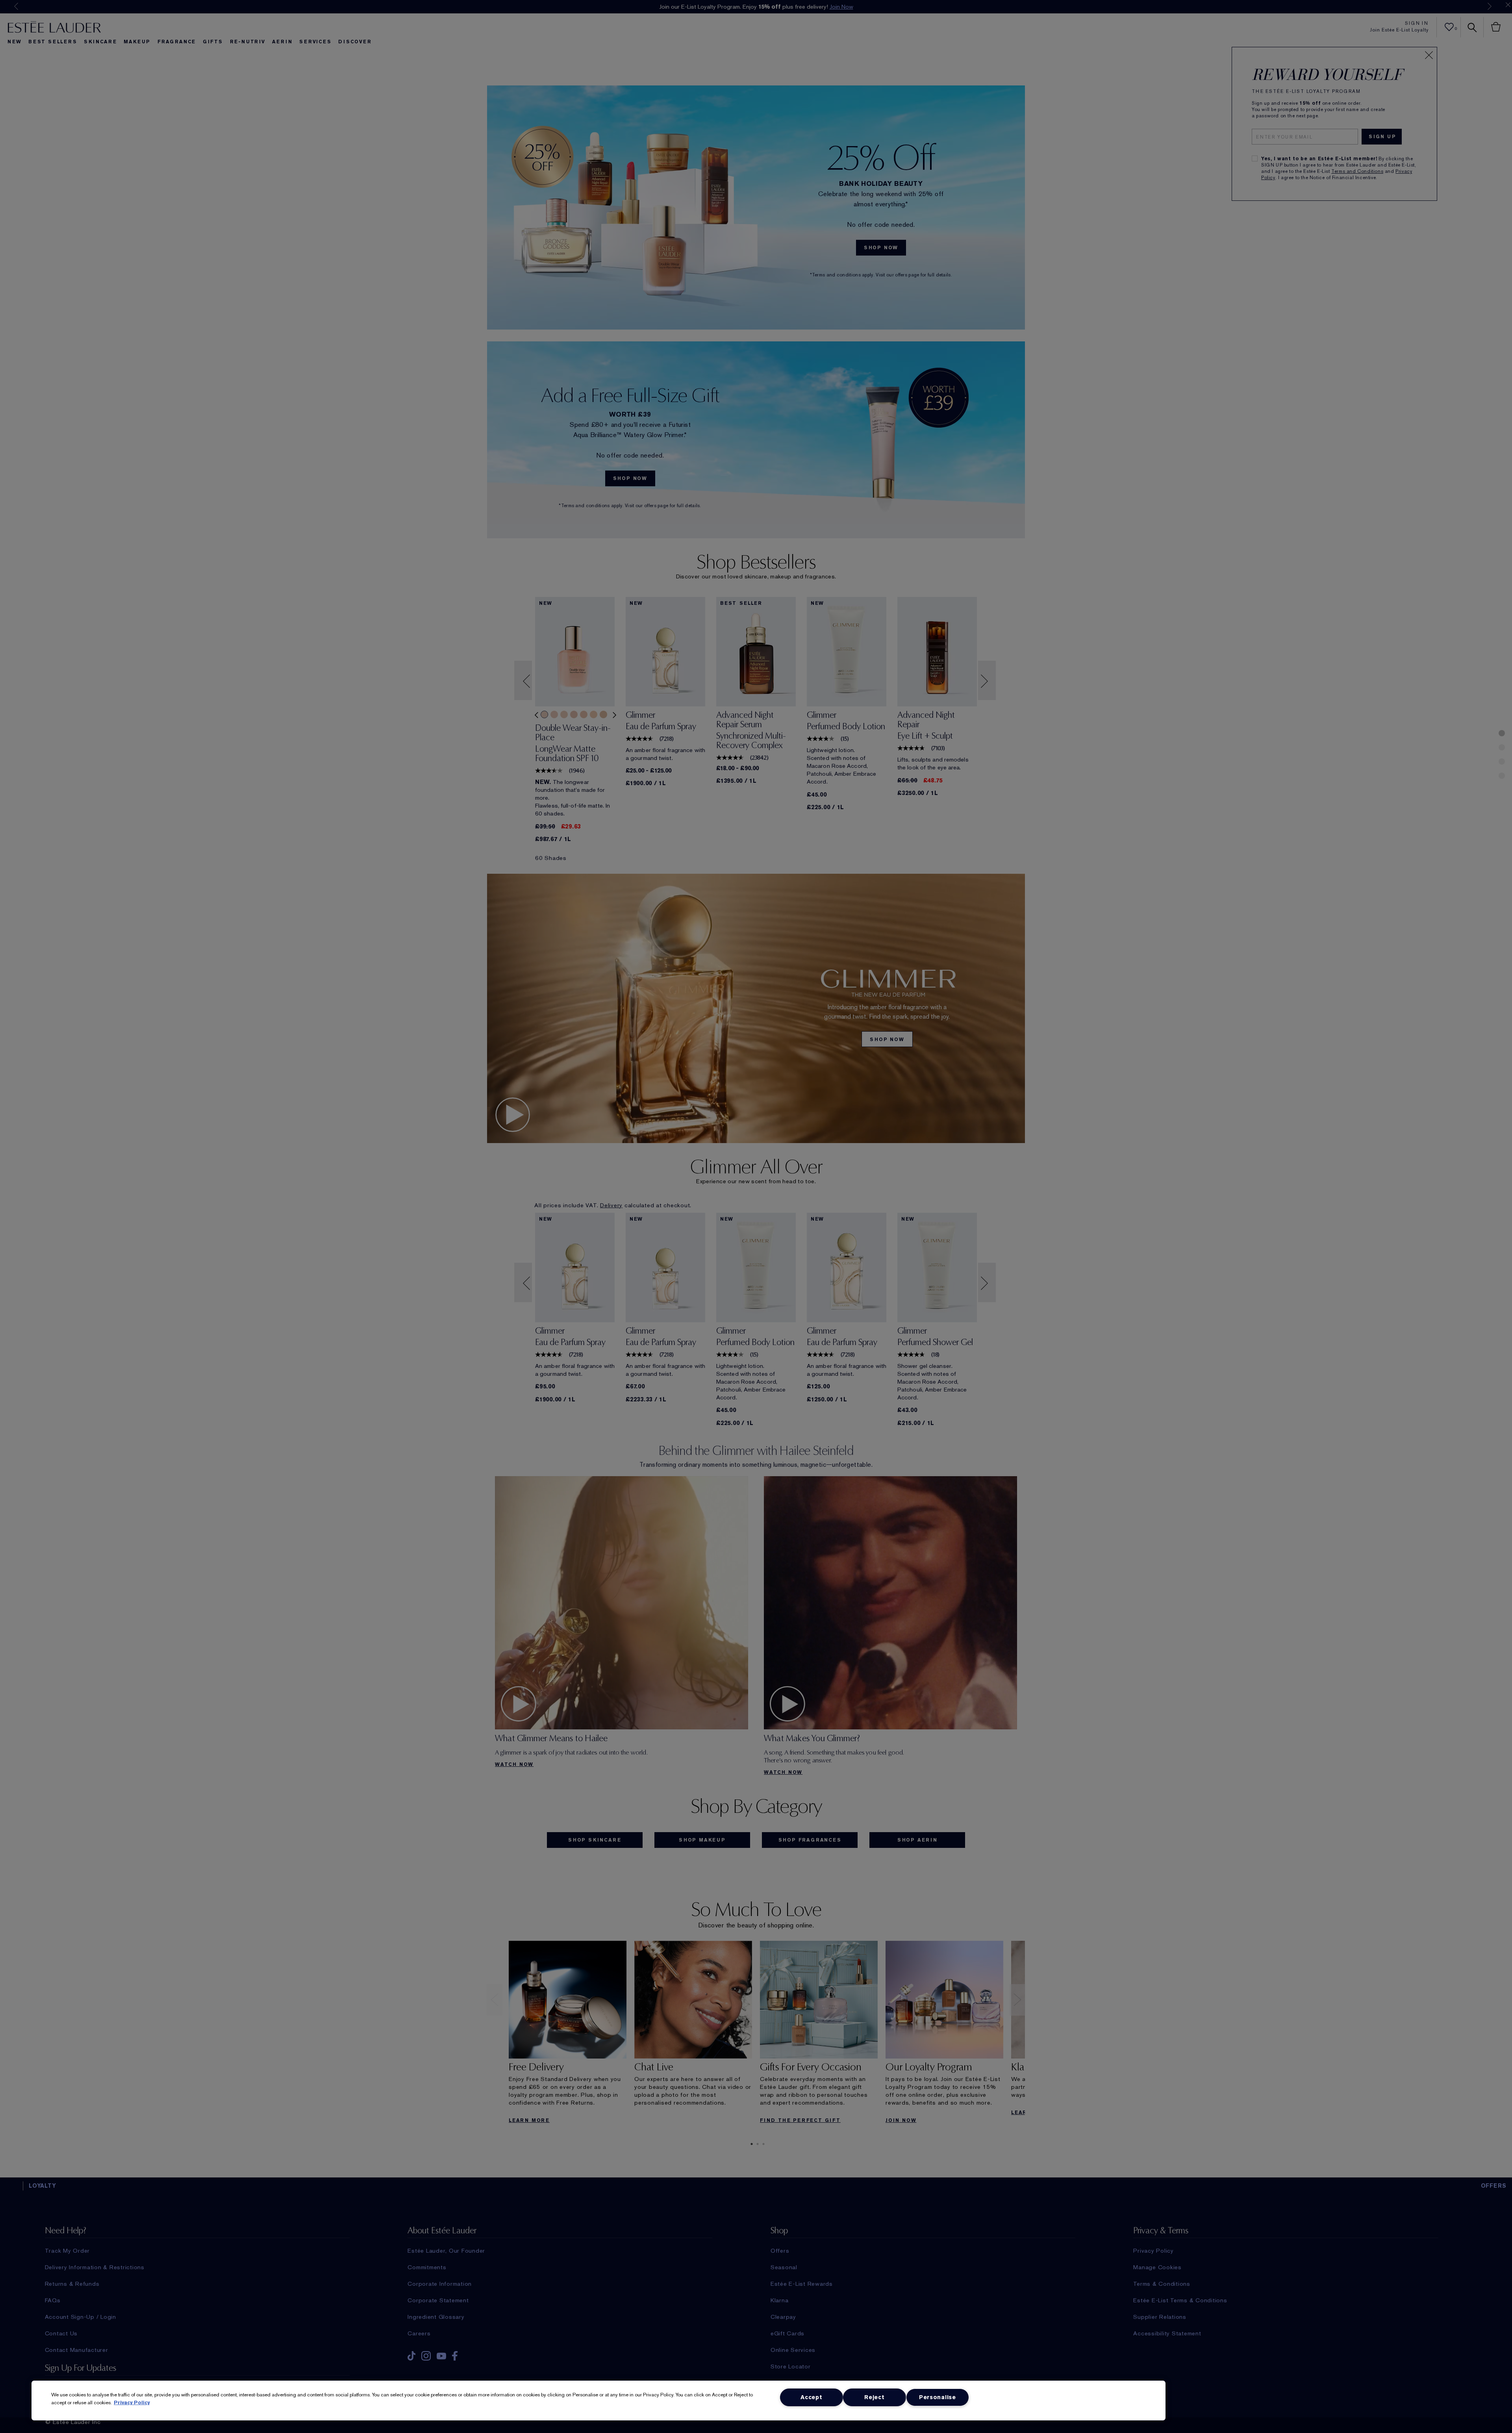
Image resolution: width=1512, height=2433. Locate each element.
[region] (598, 2401)
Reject (874, 2397)
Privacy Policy (132, 2402)
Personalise (938, 2397)
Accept (811, 2397)
